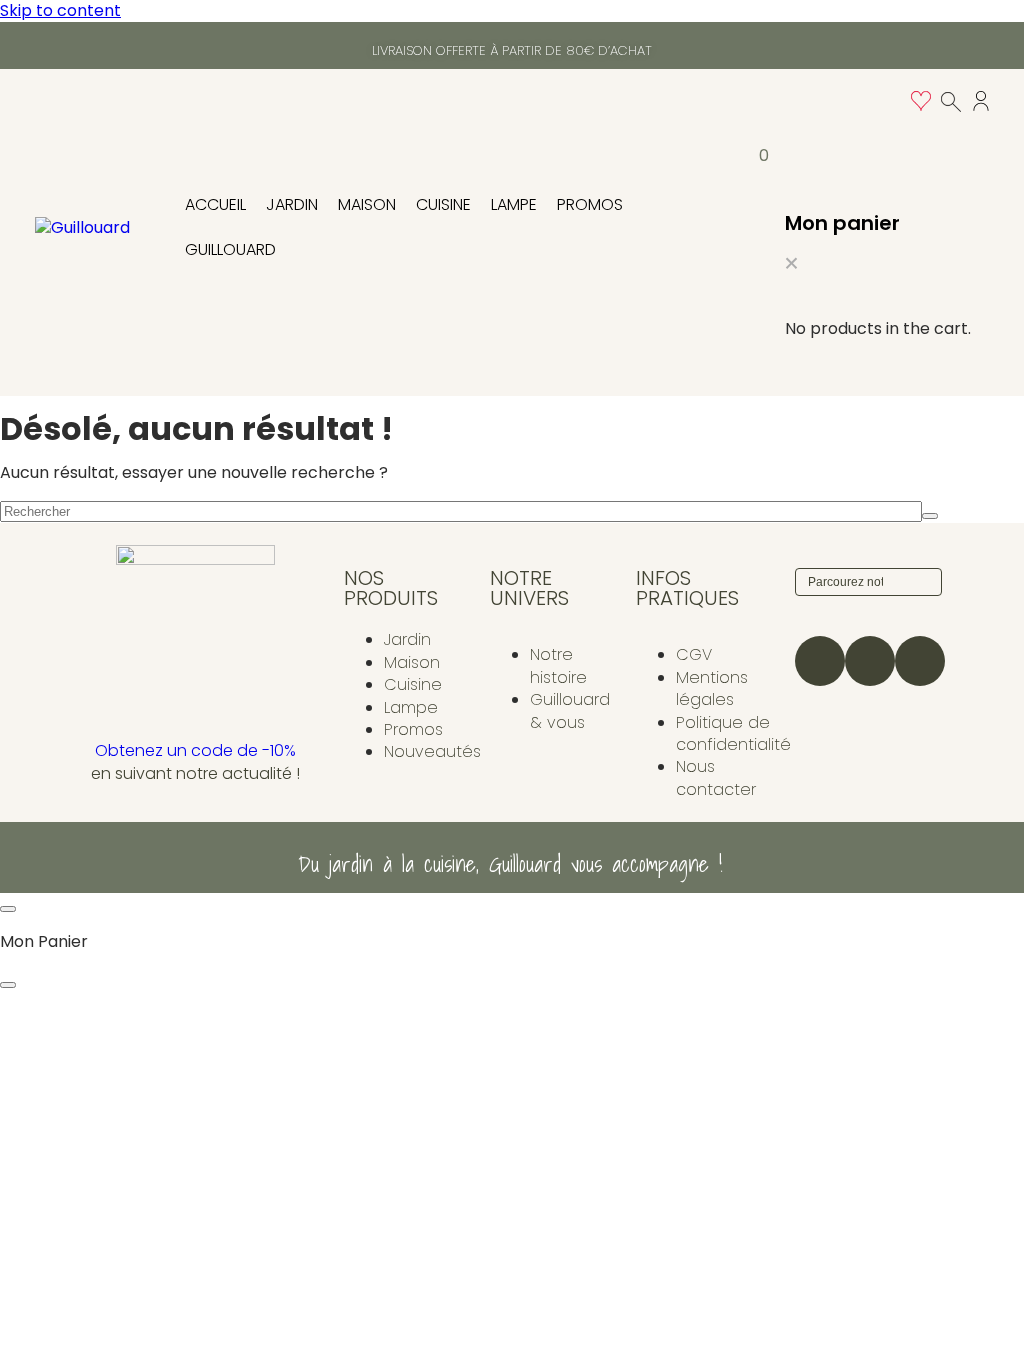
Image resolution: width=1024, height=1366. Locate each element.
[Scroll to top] (8, 909)
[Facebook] (870, 661)
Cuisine (443, 204)
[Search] (924, 582)
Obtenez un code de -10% (195, 750)
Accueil (215, 204)
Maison (367, 204)
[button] (791, 266)
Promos (590, 204)
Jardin (292, 204)
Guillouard (230, 249)
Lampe (514, 204)
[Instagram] (820, 661)
